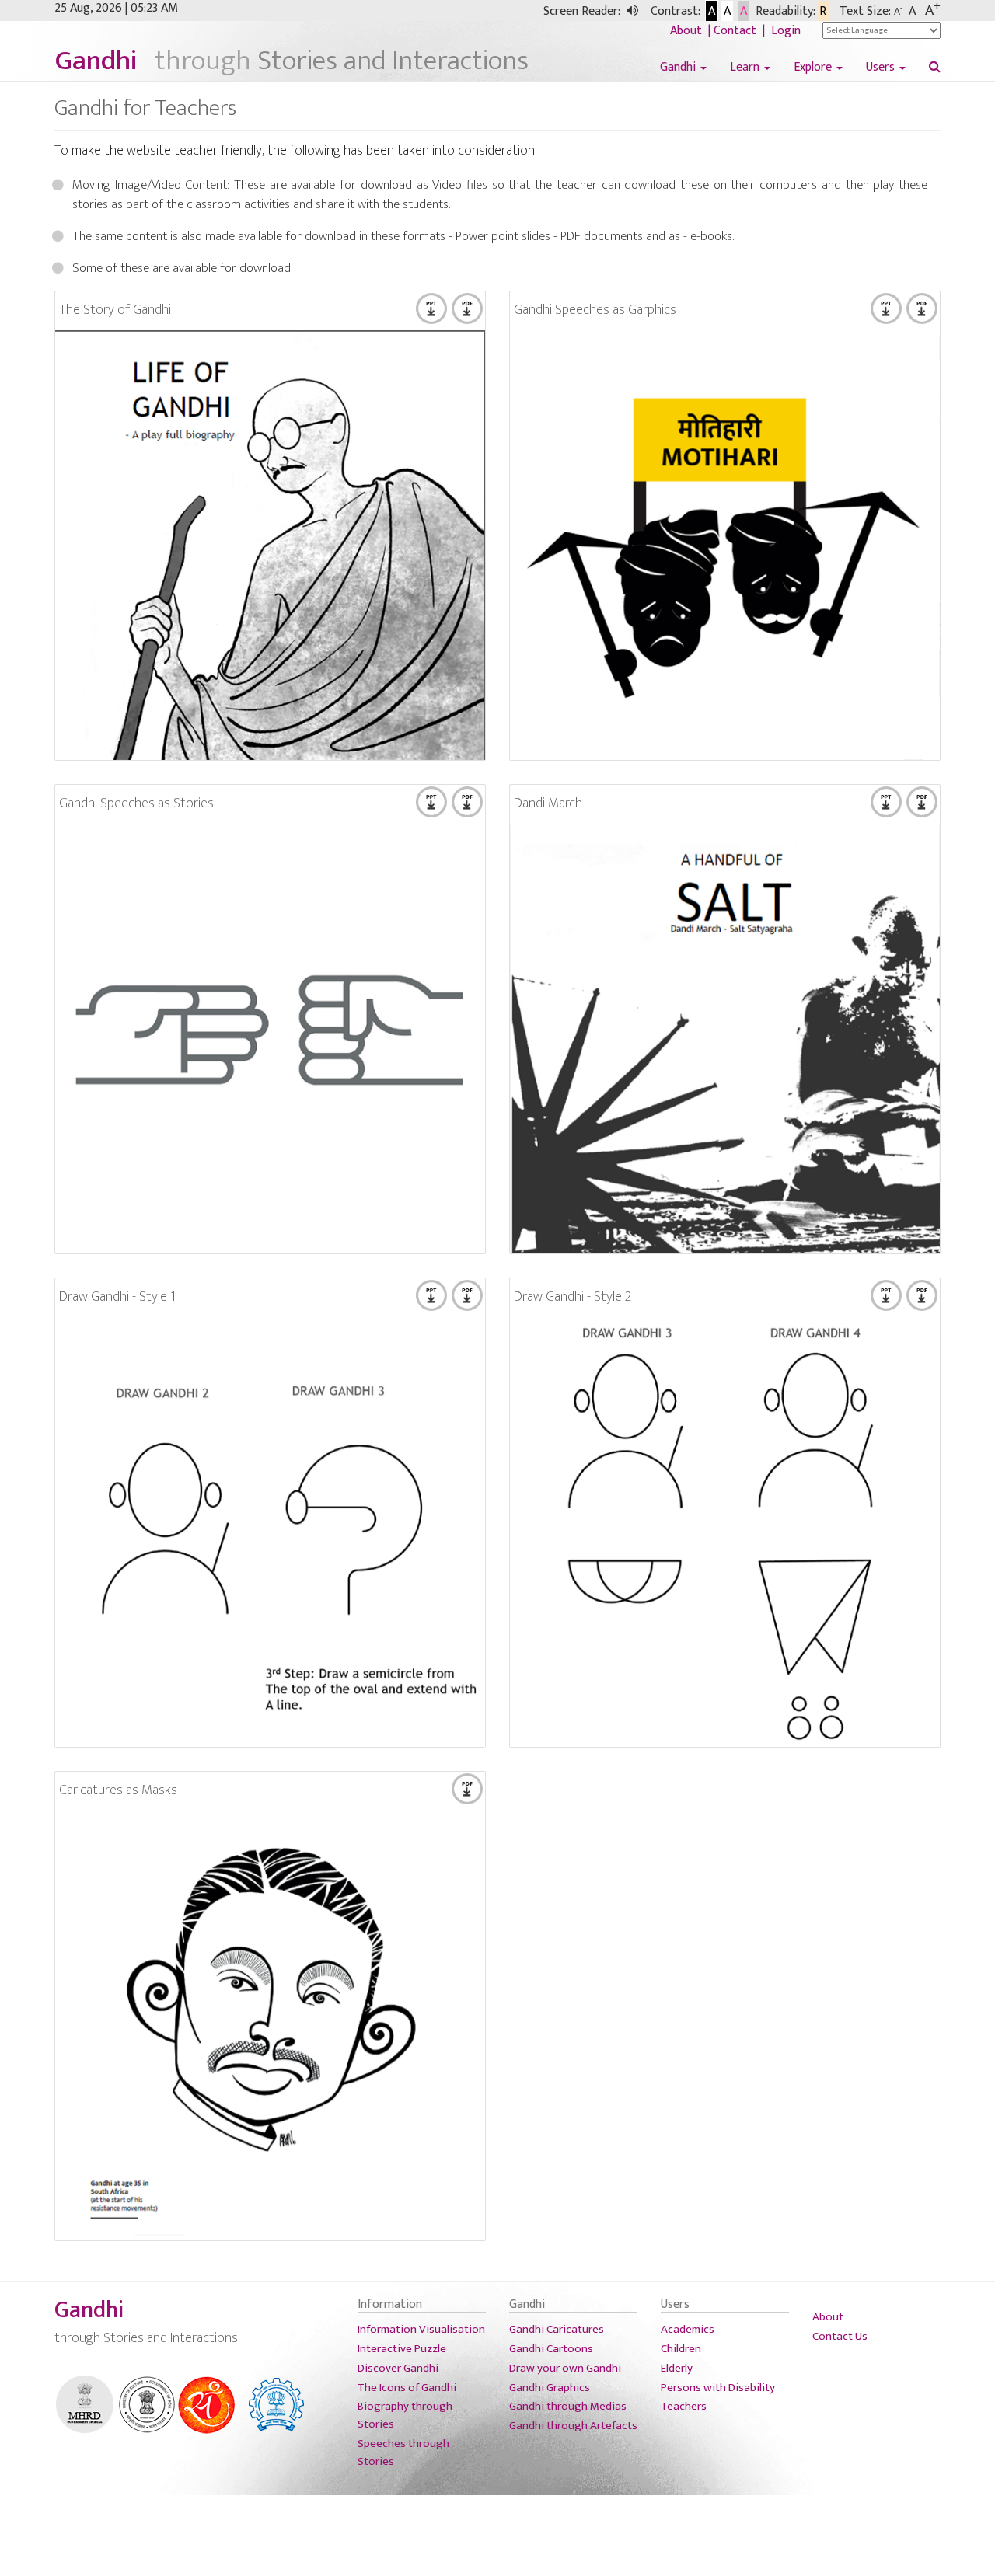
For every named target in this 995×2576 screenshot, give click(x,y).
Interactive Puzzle (402, 2349)
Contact (737, 31)
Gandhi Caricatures (557, 2329)
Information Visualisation (421, 2329)
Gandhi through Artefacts (573, 2426)
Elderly (677, 2368)
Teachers (684, 2406)
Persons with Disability (718, 2388)
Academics (688, 2329)
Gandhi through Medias (568, 2406)
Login (786, 31)
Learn (746, 68)
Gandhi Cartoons (551, 2349)
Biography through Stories (405, 2415)
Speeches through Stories (403, 2452)
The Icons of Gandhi (407, 2388)
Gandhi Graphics (550, 2388)
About (688, 31)
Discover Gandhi (398, 2368)
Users (882, 68)
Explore (814, 68)
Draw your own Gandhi (565, 2368)
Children (681, 2349)
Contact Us (840, 2336)
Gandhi (679, 68)
